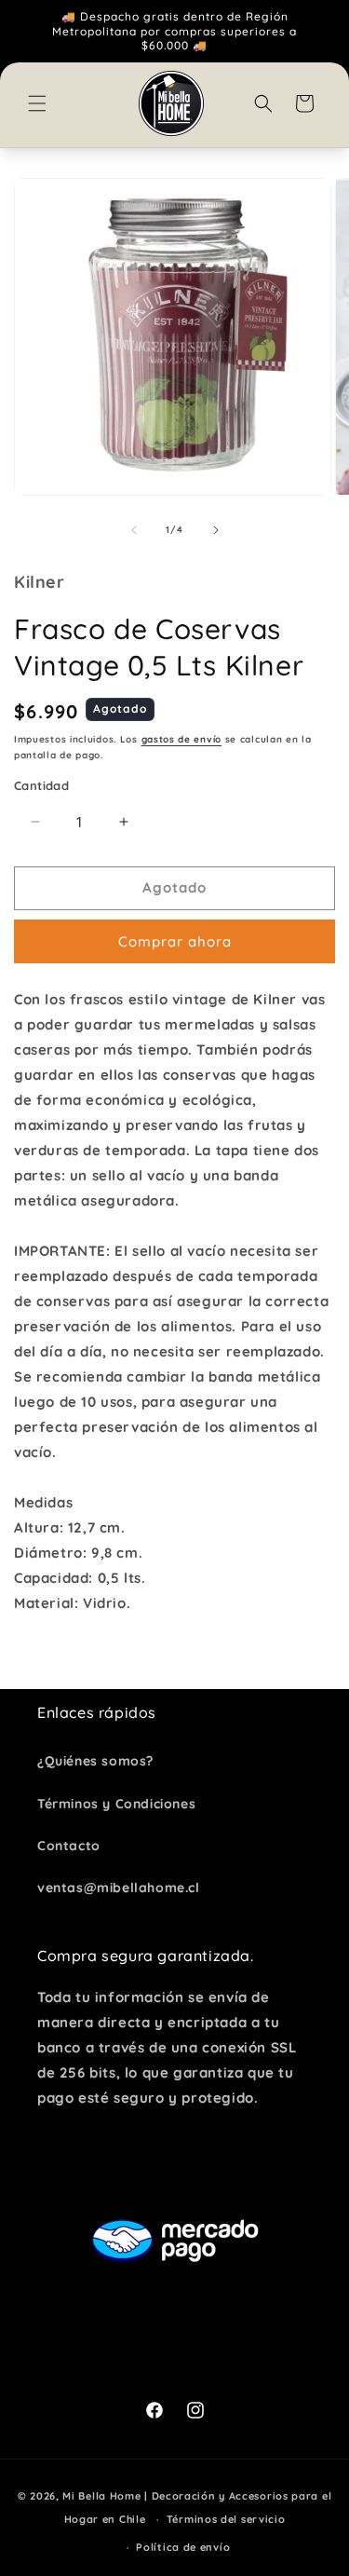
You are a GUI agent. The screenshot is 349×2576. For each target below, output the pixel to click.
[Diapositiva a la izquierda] (134, 530)
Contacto (69, 1846)
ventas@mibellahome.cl (119, 1888)
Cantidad (41, 785)
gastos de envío (182, 739)
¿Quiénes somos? (95, 1761)
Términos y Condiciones (116, 1804)
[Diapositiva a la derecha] (216, 530)
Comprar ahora (175, 941)
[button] (37, 103)
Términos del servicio (226, 2519)
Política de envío (183, 2547)
